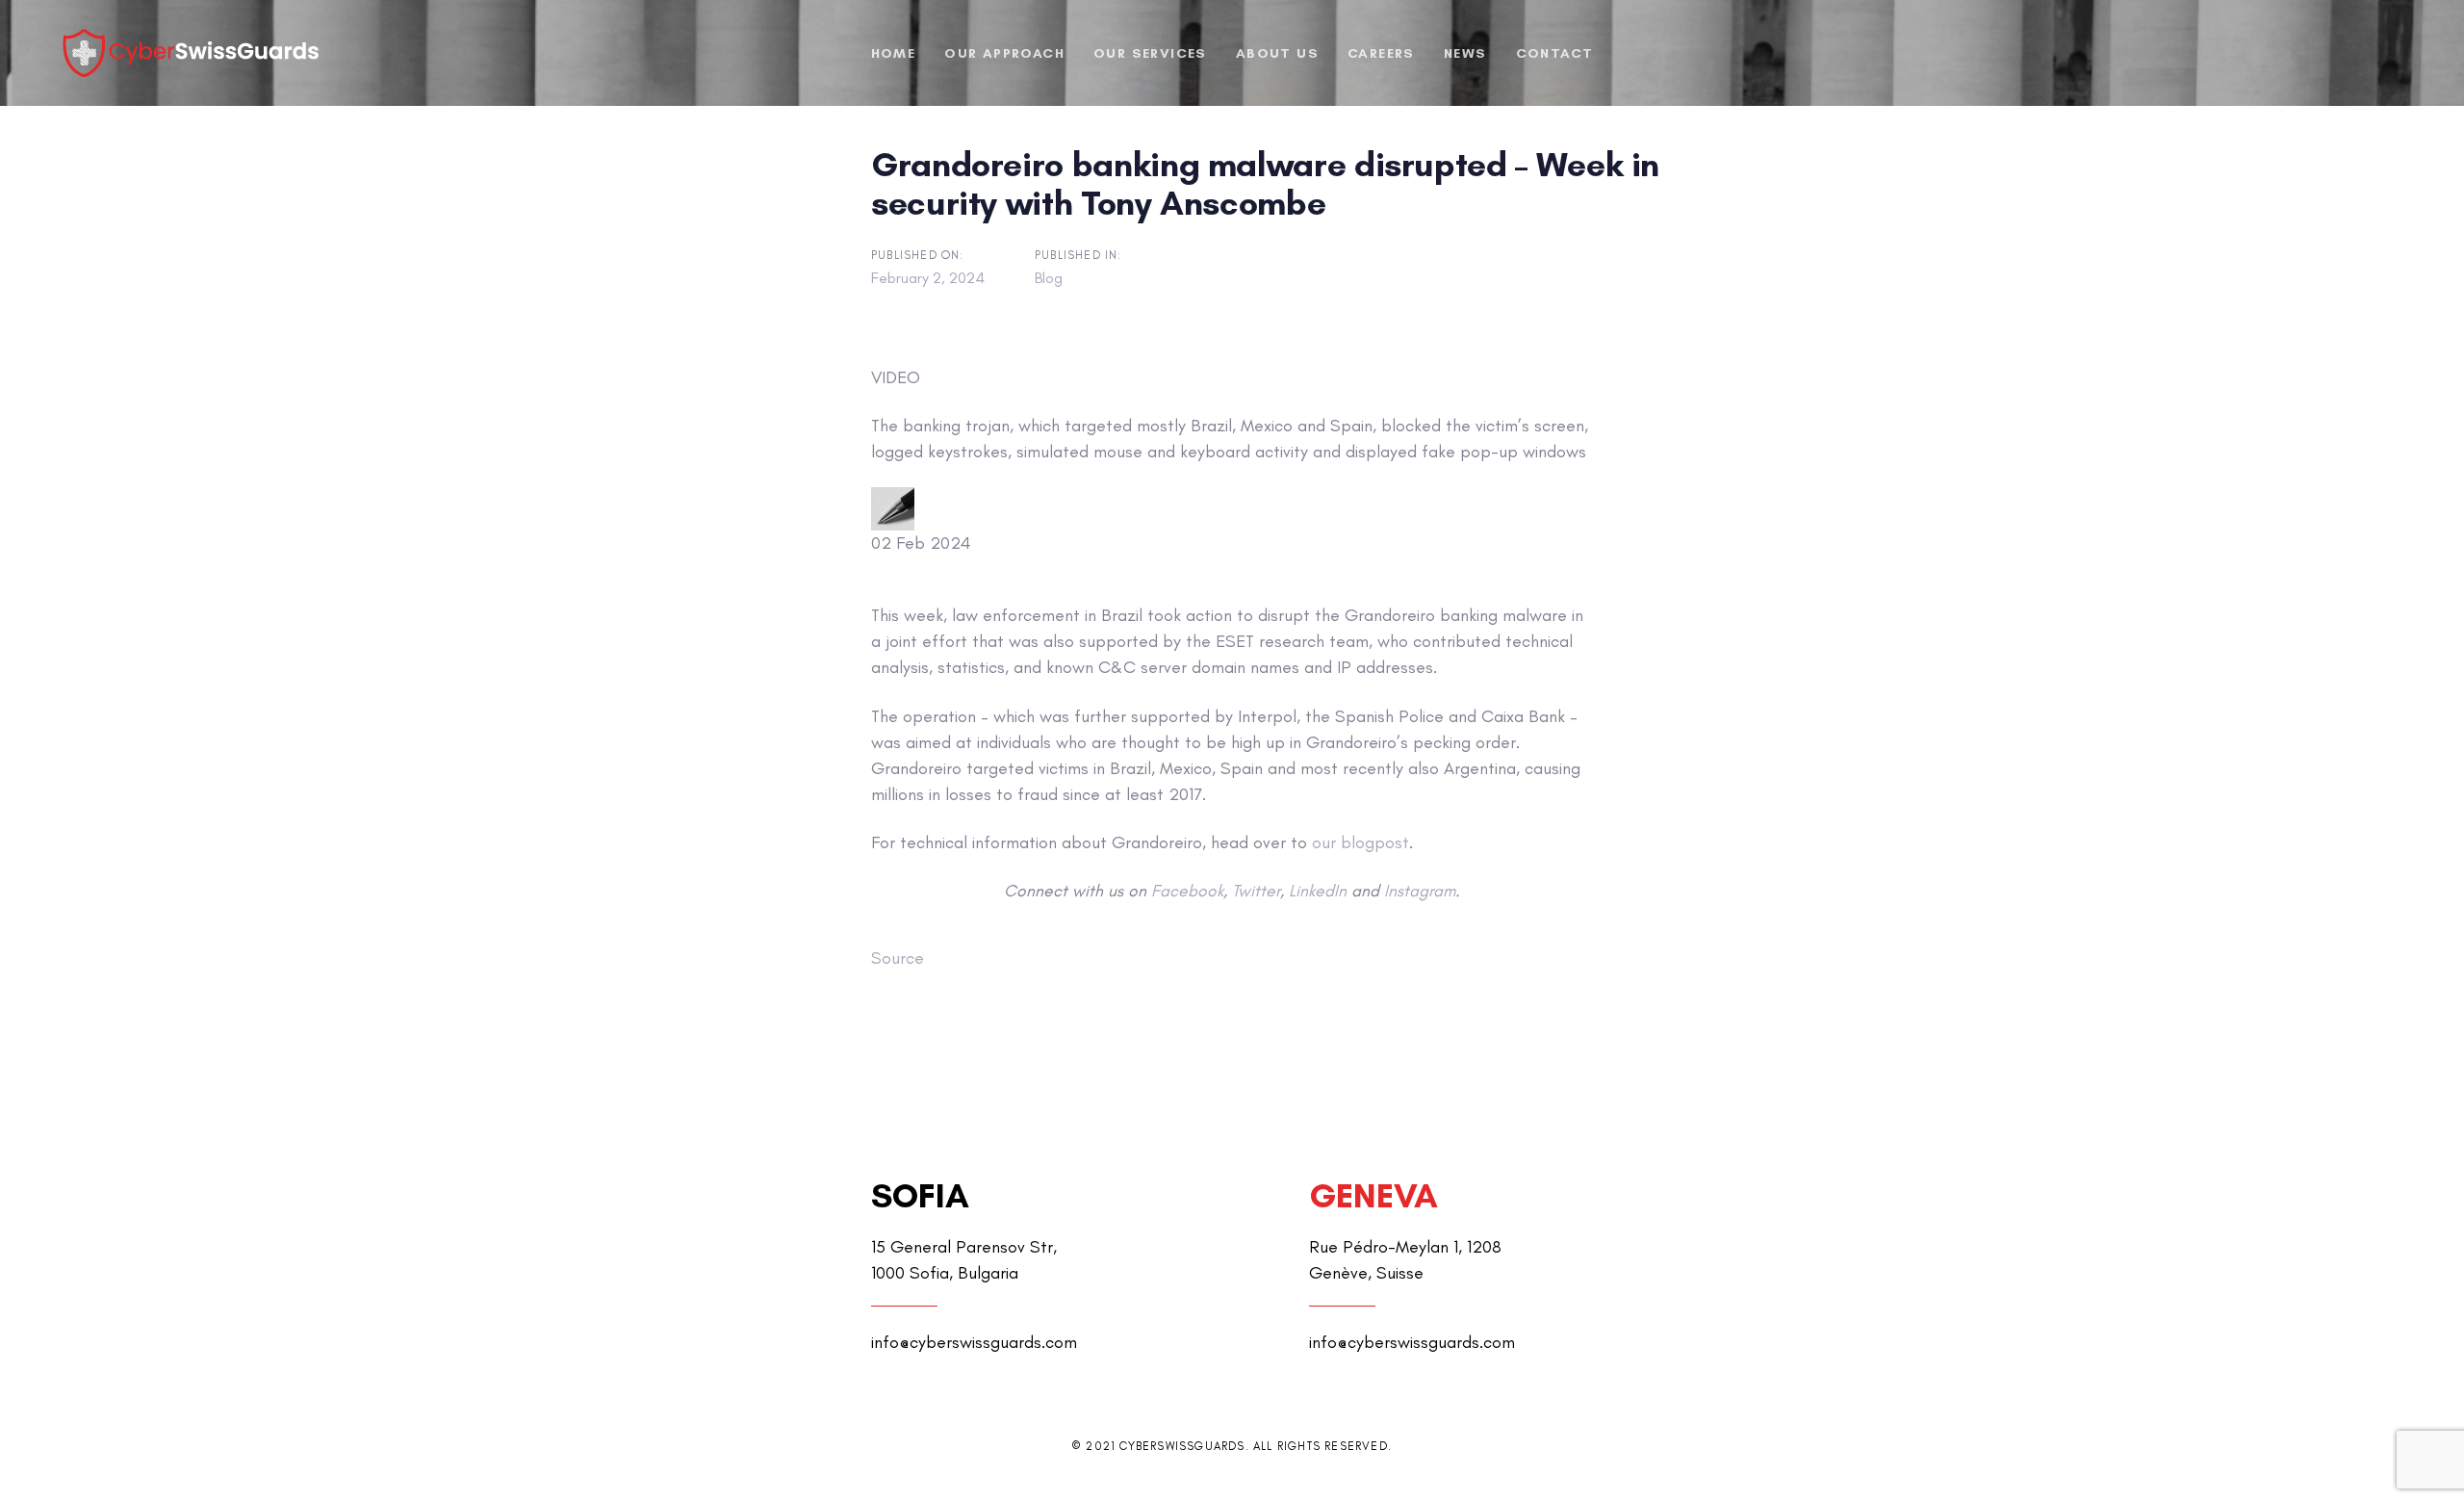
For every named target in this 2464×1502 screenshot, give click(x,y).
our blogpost (1360, 842)
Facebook (1187, 890)
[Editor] (893, 509)
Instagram (1420, 890)
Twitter (1256, 890)
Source (898, 958)
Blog (1049, 278)
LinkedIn (1318, 890)
